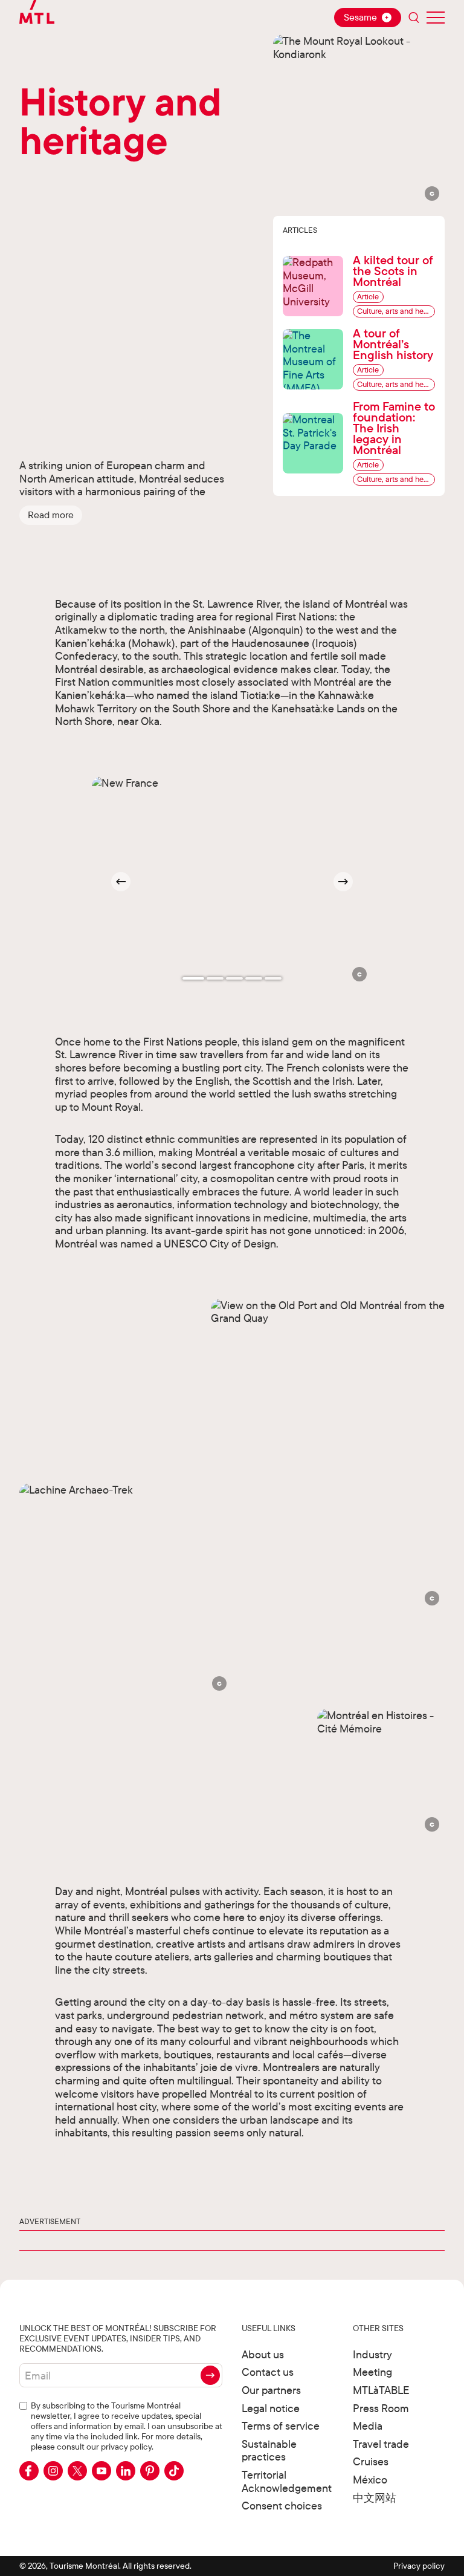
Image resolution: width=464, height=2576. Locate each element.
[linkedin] (126, 2471)
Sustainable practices (269, 2451)
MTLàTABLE (381, 2390)
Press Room (381, 2408)
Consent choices (282, 2506)
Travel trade (381, 2444)
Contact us (268, 2372)
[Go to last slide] (121, 882)
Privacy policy (419, 2566)
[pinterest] (150, 2471)
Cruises (371, 2461)
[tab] (193, 978)
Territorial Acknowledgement (287, 2481)
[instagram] (53, 2471)
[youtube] (101, 2471)
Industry (372, 2354)
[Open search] (414, 18)
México (370, 2480)
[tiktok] (174, 2471)
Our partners (271, 2390)
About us (263, 2354)
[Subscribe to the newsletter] (210, 2375)
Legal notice (271, 2408)
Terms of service (281, 2426)
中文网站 (375, 2498)
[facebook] (29, 2471)
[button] (51, 515)
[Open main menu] (436, 18)
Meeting (372, 2372)
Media (368, 2426)
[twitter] (77, 2471)
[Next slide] (343, 882)
